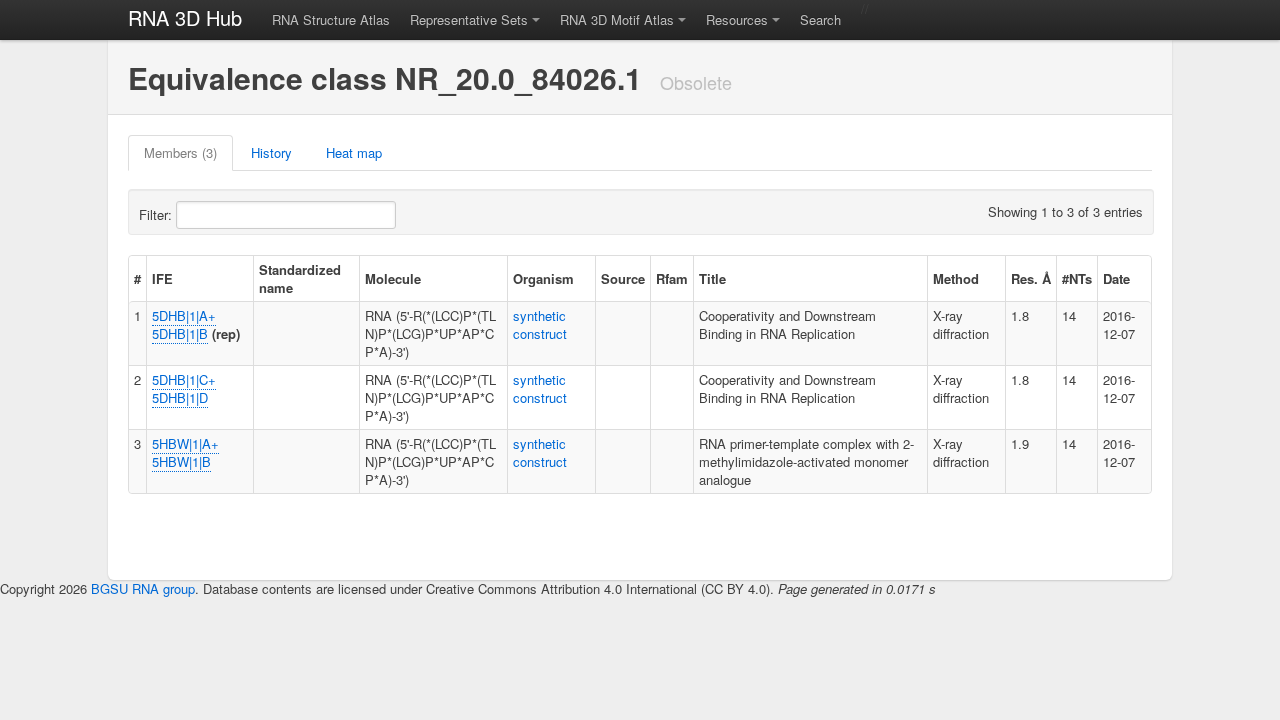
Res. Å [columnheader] (1031, 278)
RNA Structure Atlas (331, 19)
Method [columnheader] (956, 278)
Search (820, 19)
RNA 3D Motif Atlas (617, 19)
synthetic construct (540, 324)
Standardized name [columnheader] (300, 278)
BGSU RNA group (143, 588)
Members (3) (180, 152)
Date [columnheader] (1116, 278)
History (271, 152)
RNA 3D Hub (185, 17)
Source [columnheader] (623, 278)
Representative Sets (469, 19)
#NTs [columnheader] (1077, 278)
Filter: (157, 214)
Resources (737, 19)
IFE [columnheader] (162, 278)
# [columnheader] (137, 278)
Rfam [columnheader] (672, 278)
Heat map (354, 152)
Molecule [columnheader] (393, 278)
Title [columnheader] (712, 278)
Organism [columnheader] (543, 278)
